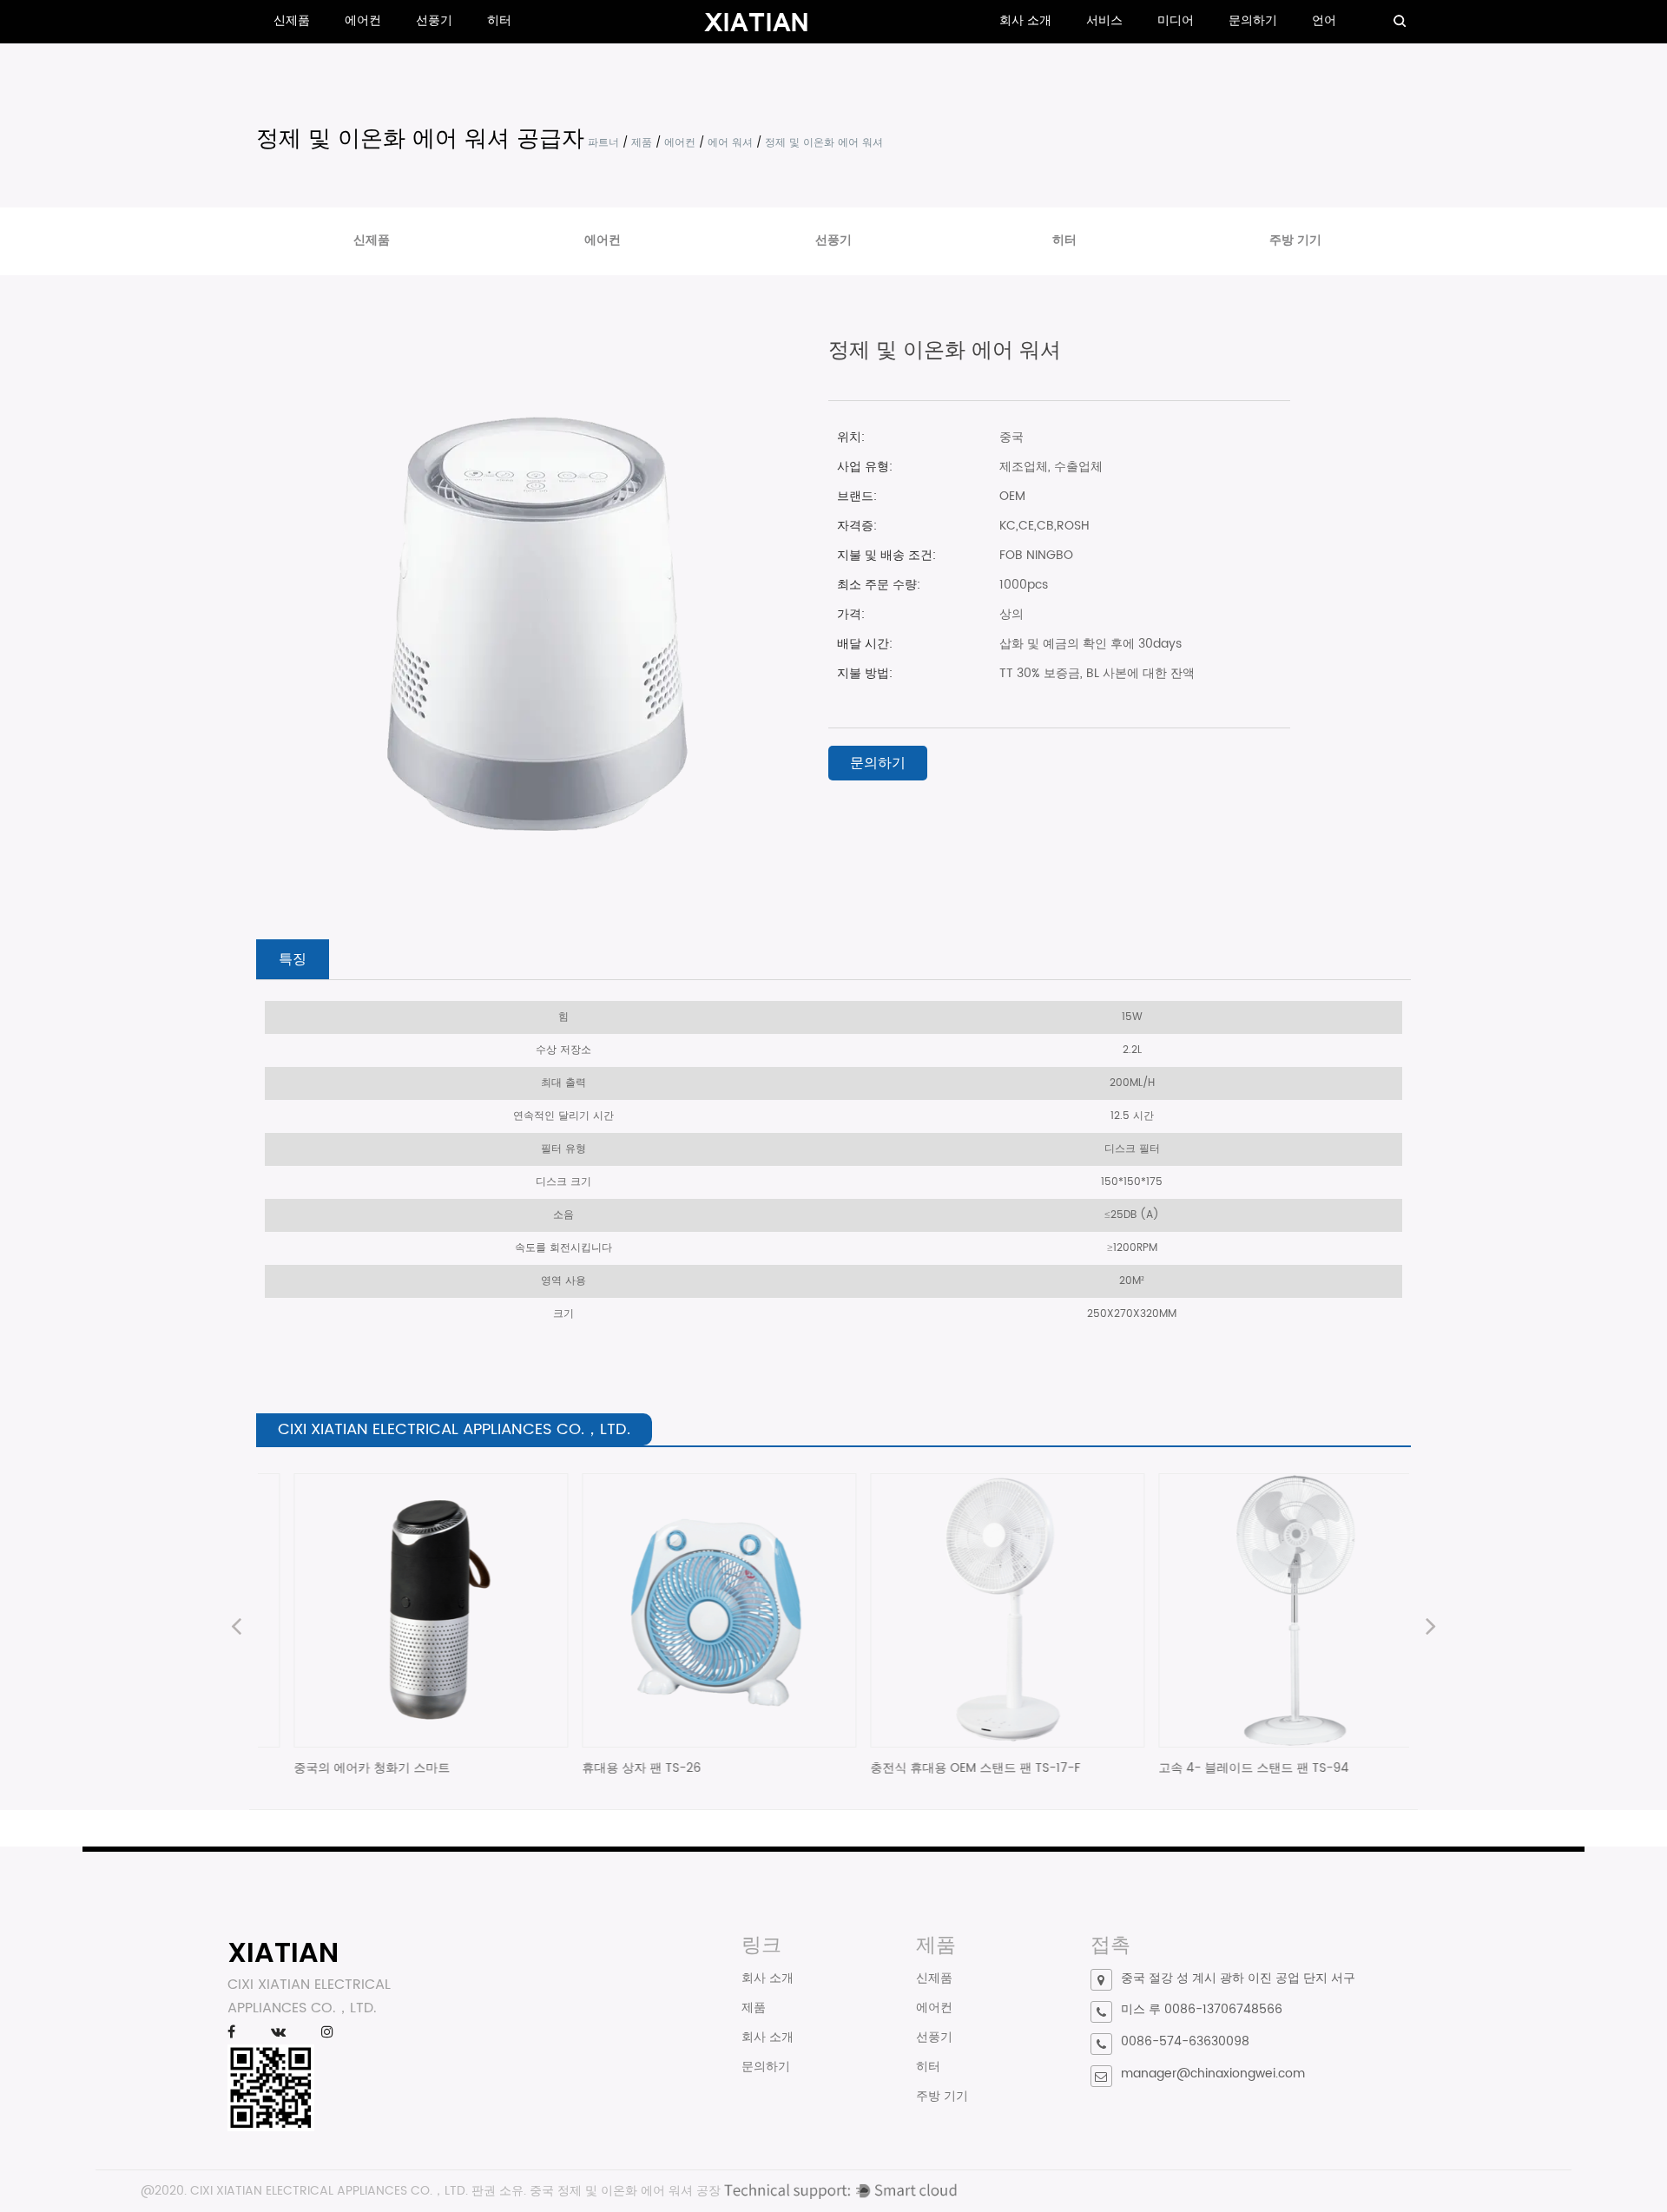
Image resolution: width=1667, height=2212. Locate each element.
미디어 (1176, 20)
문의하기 (1253, 20)
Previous (236, 1629)
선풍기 (434, 20)
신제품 (292, 20)
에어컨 (363, 20)
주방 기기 (1295, 240)
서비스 (1104, 20)
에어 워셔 (730, 143)
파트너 (603, 143)
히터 (499, 20)
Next (1431, 1629)
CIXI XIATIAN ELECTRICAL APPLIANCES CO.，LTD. (329, 2191)
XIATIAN (283, 1952)
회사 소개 (1025, 20)
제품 (642, 143)
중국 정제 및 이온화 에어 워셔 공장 (625, 2191)
